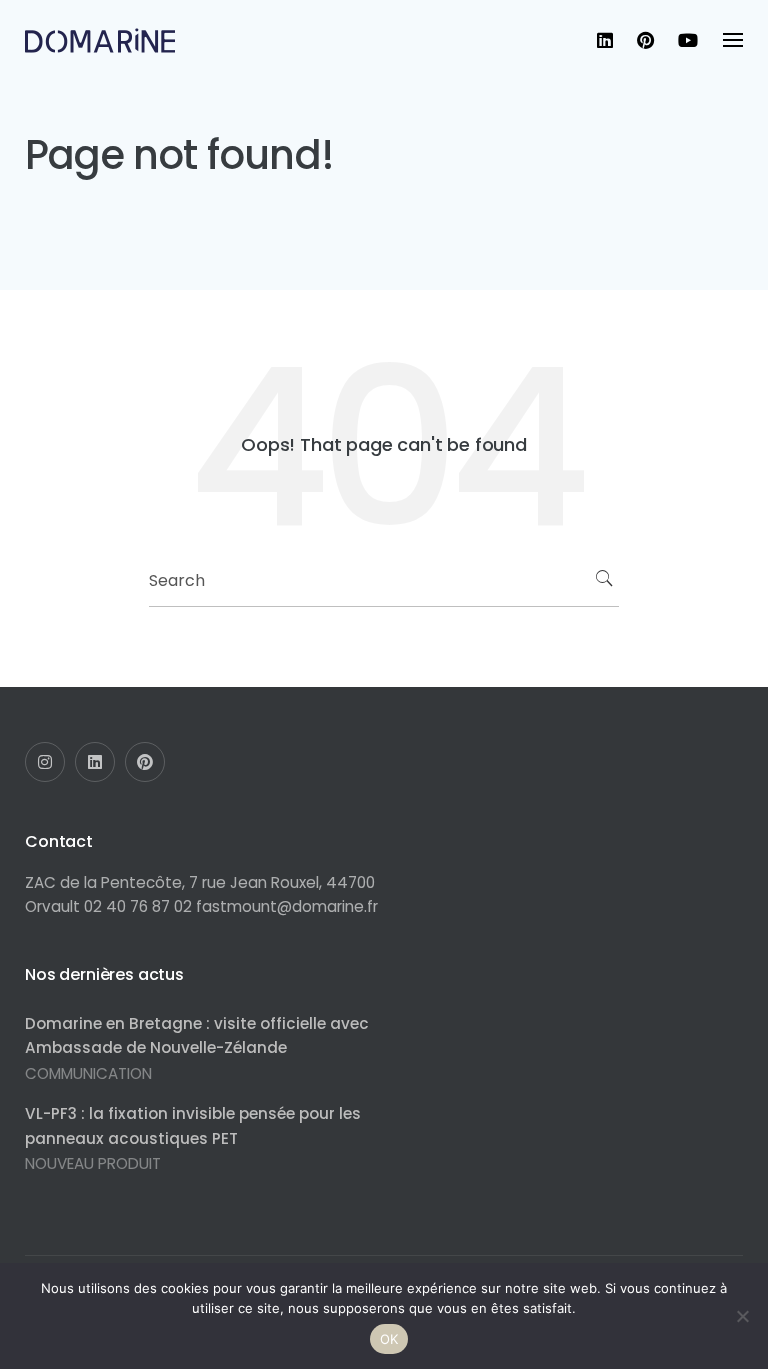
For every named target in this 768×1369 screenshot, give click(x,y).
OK (389, 1339)
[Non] (743, 1316)
